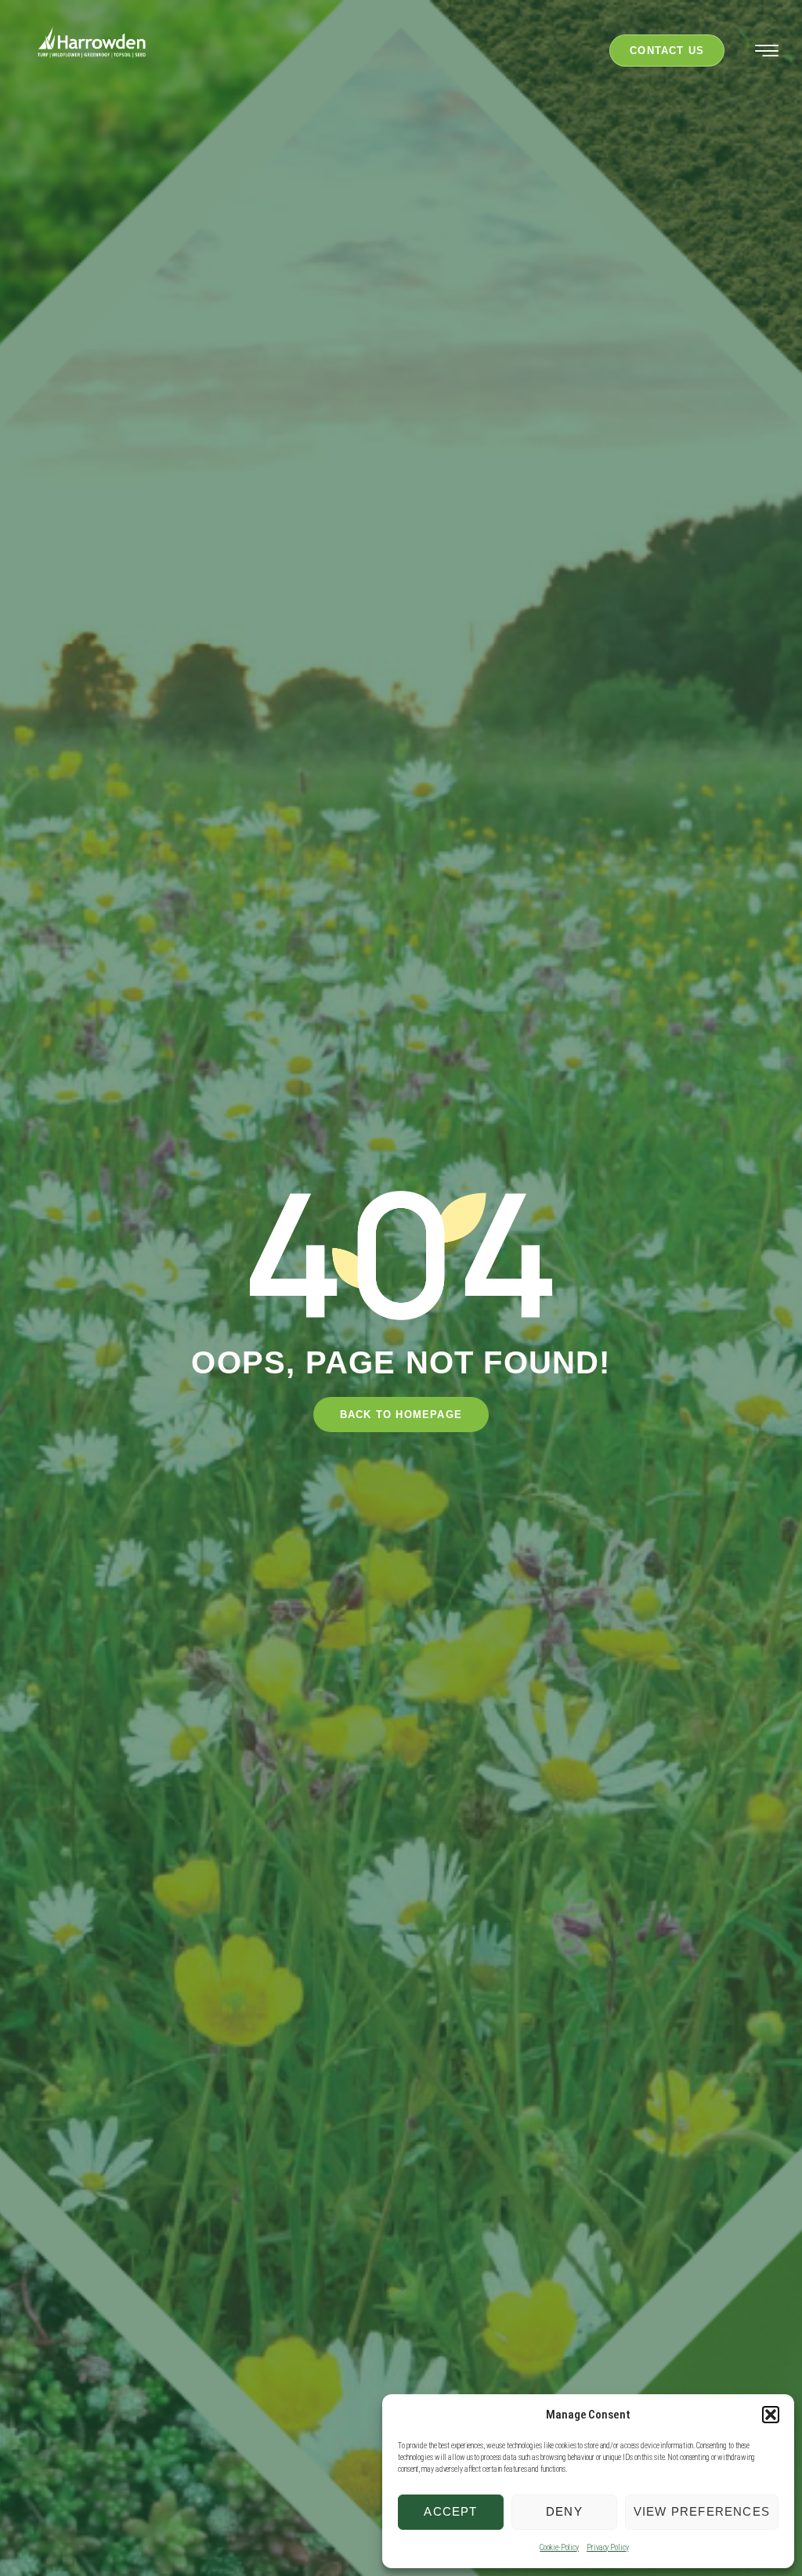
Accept (450, 2511)
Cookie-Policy (559, 2547)
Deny (564, 2511)
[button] (771, 2415)
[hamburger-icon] (767, 53)
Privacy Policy (608, 2547)
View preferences (702, 2511)
